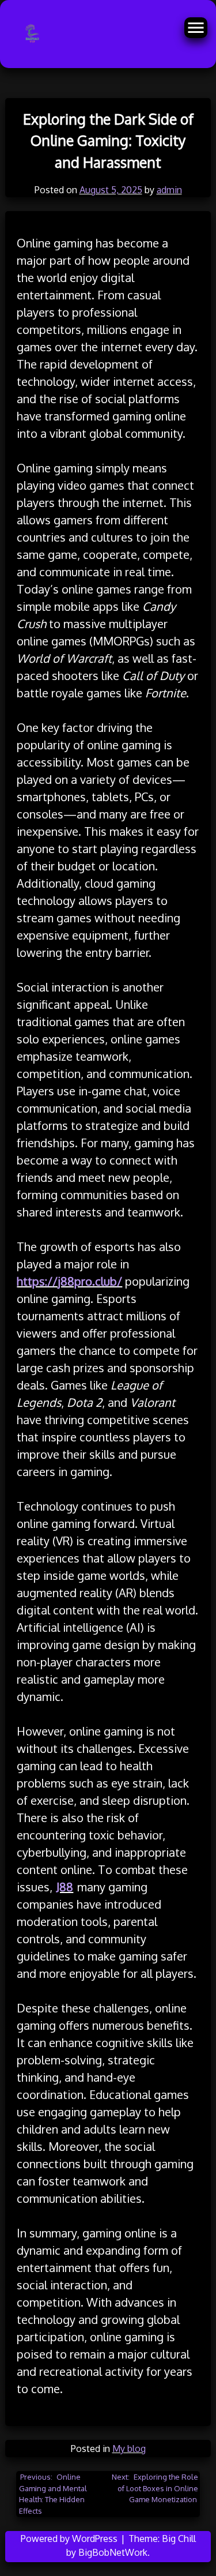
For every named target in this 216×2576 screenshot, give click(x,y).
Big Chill (179, 2539)
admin (169, 190)
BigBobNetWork (113, 2552)
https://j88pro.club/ (69, 1281)
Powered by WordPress (70, 2539)
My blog (129, 2449)
